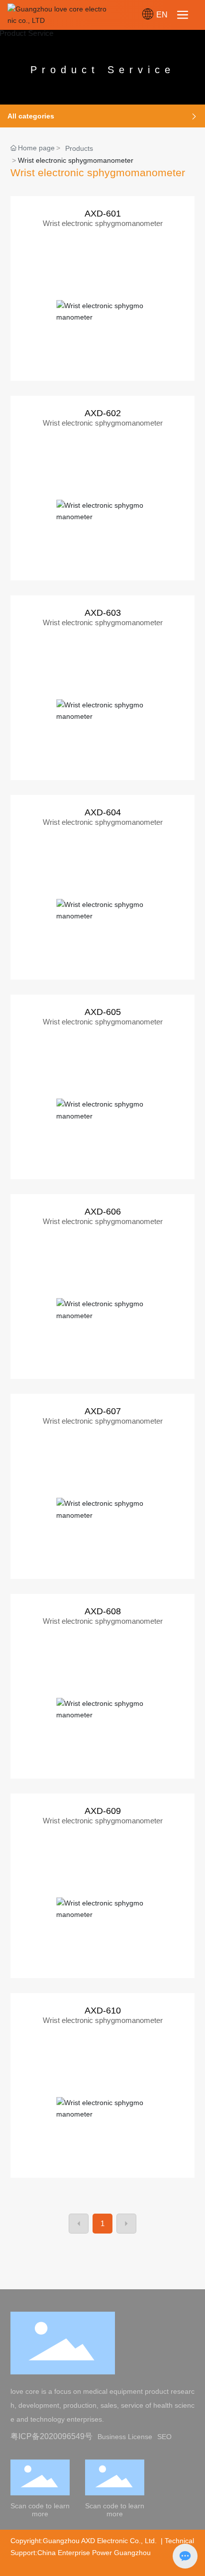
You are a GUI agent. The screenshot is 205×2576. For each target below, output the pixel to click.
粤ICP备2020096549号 (51, 2436)
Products (79, 148)
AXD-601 (103, 214)
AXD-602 (103, 413)
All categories (31, 116)
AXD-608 (103, 1611)
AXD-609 (103, 1811)
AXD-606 (103, 1212)
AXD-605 (103, 1012)
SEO (164, 2437)
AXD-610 (103, 2011)
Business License (125, 2437)
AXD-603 (103, 613)
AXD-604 (103, 812)
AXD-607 (103, 1411)
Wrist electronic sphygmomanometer (103, 223)
